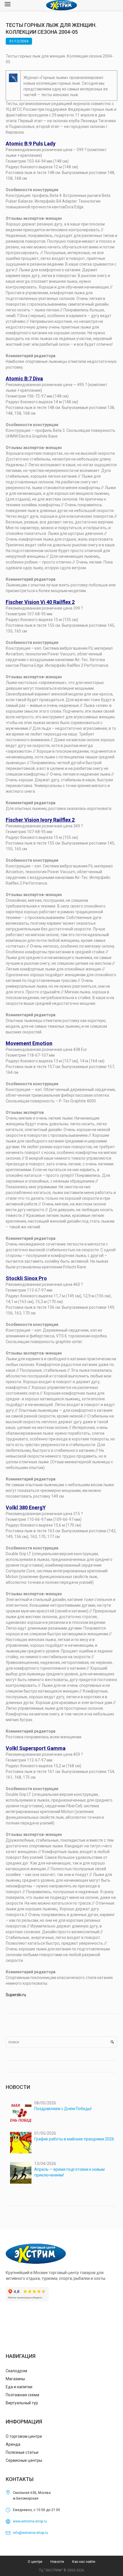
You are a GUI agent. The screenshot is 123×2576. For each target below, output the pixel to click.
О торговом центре (24, 2436)
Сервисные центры (24, 2460)
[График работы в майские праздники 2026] (21, 2143)
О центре (35, 2562)
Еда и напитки (19, 2387)
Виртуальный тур (22, 2403)
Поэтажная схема (22, 2395)
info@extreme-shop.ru (30, 2533)
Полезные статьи (22, 2452)
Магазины (15, 2379)
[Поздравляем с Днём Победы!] (21, 2112)
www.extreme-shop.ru (30, 2521)
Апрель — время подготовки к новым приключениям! (70, 2172)
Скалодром (16, 2371)
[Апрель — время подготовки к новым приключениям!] (21, 2173)
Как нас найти (84, 2562)
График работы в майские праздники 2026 (74, 2139)
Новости (57, 2562)
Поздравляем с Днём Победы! (63, 2109)
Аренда (13, 2444)
